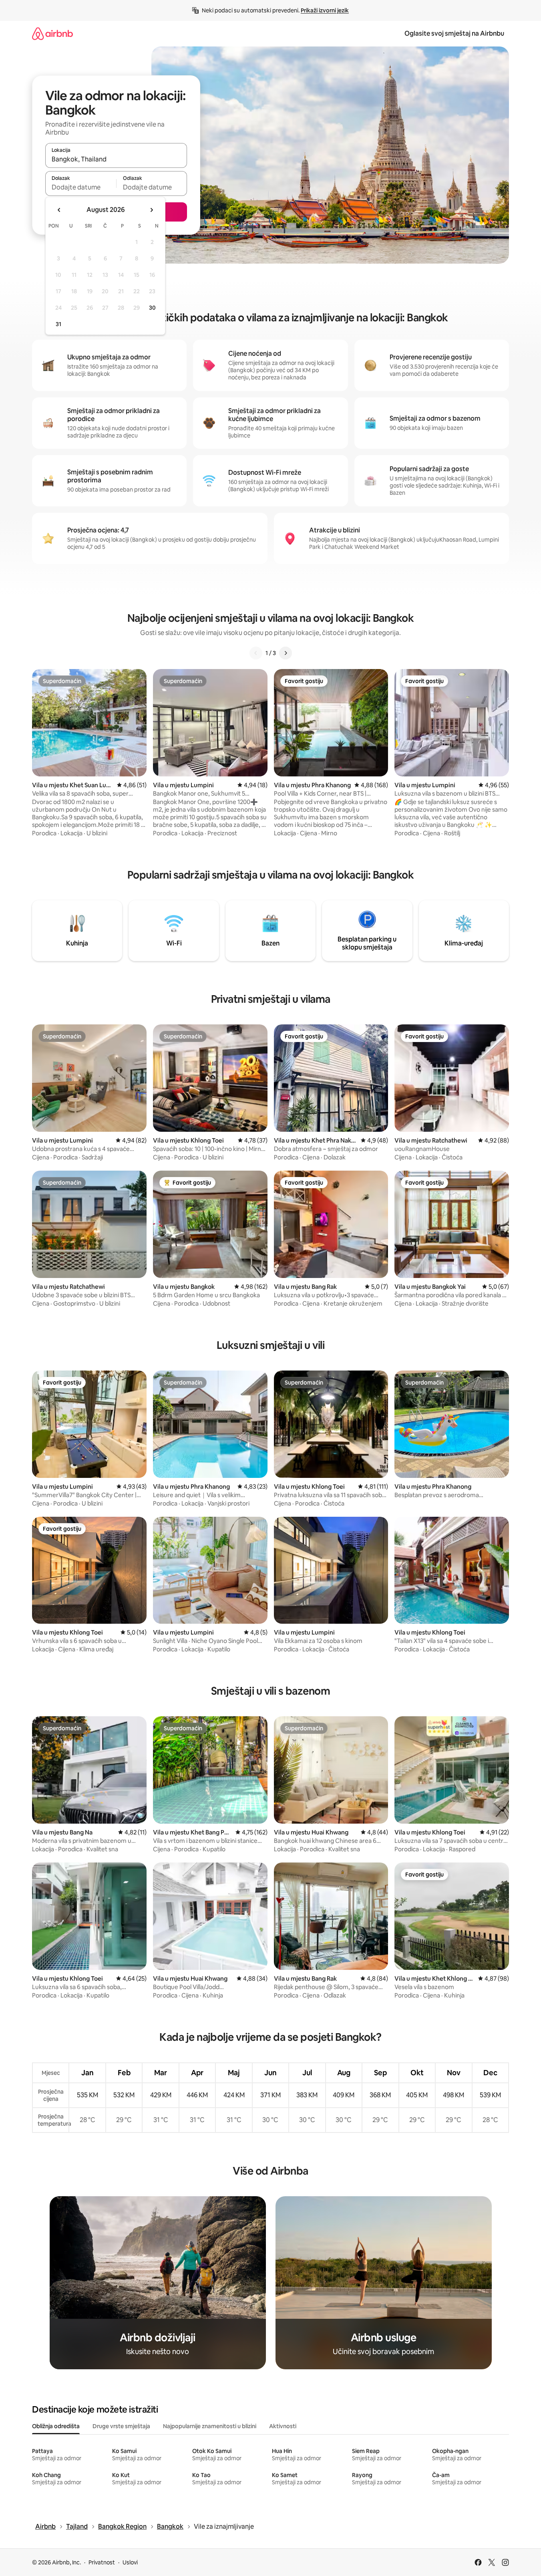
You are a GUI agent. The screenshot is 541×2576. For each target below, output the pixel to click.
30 (152, 308)
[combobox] (116, 159)
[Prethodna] (256, 653)
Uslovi (130, 2562)
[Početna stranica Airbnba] (52, 33)
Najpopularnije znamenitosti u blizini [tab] (210, 2426)
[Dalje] (286, 653)
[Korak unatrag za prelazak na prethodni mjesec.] (59, 210)
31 (58, 324)
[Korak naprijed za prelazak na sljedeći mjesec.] (151, 210)
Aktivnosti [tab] (283, 2426)
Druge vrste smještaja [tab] (121, 2426)
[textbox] (81, 187)
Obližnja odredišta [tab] (56, 2426)
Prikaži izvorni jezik (325, 10)
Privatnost (102, 2562)
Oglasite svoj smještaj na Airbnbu (454, 33)
